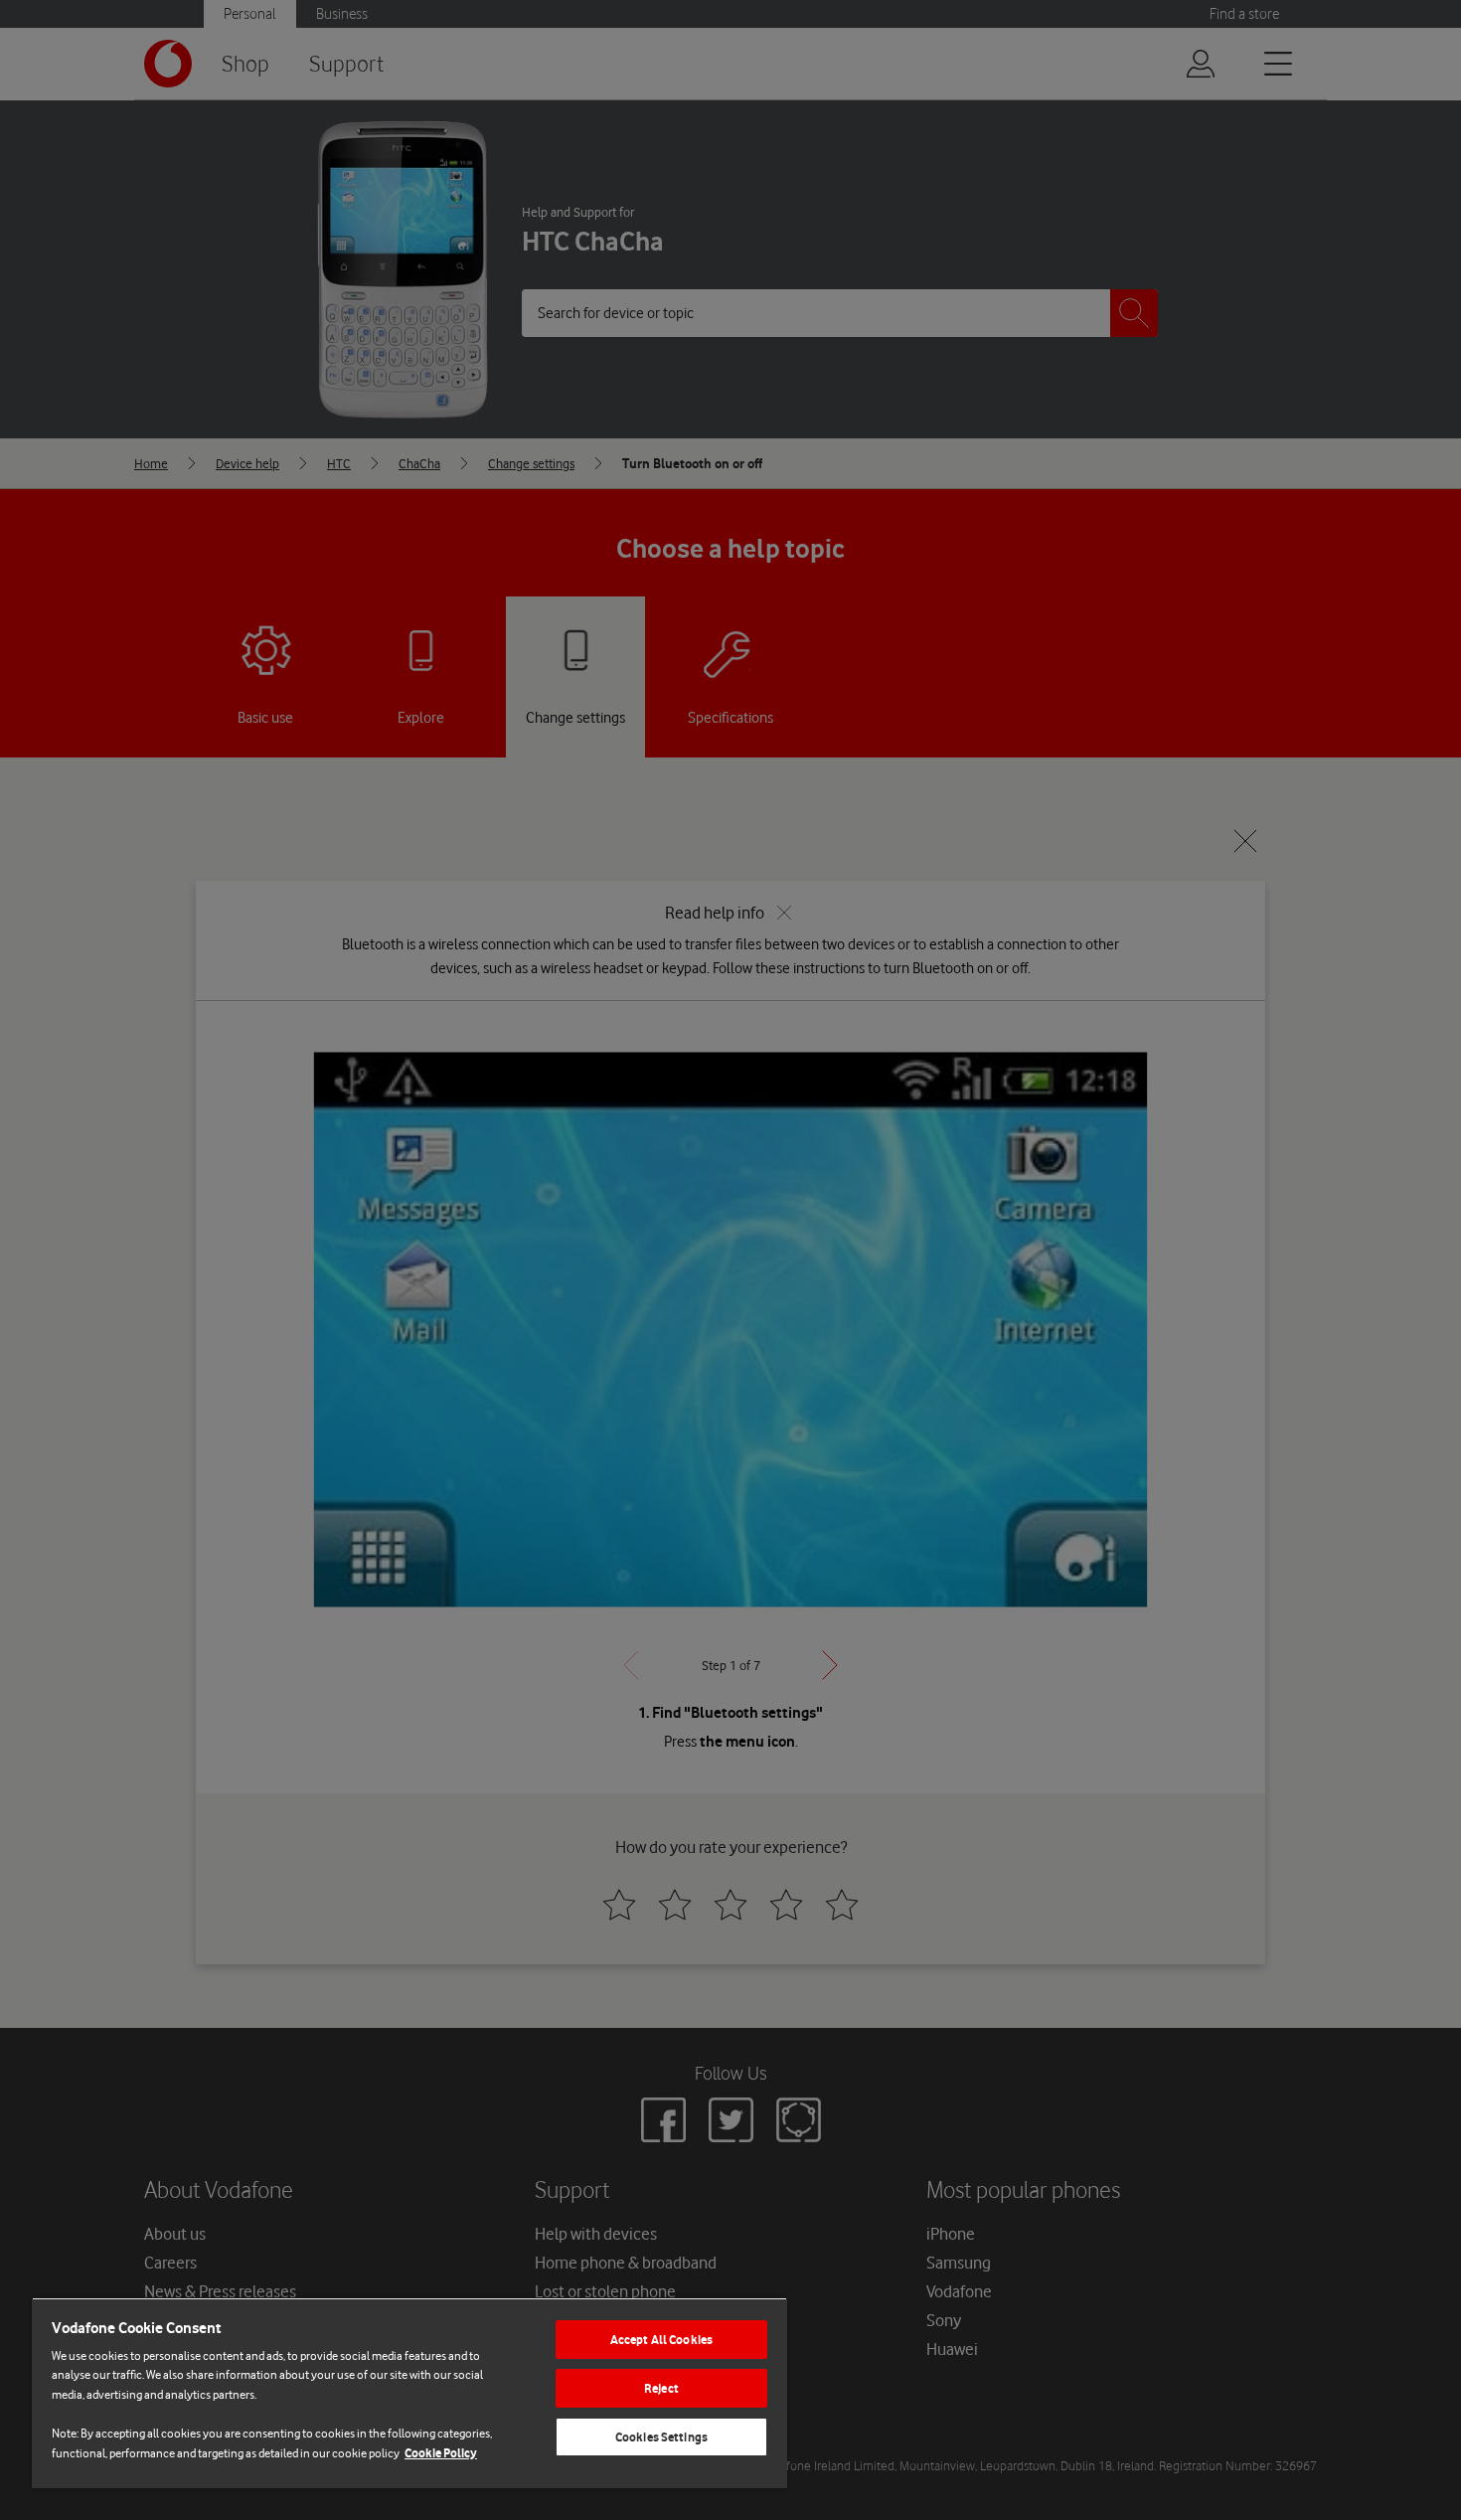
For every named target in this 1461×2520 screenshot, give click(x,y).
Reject (661, 2388)
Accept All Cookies (661, 2340)
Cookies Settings (661, 2437)
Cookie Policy (441, 2453)
